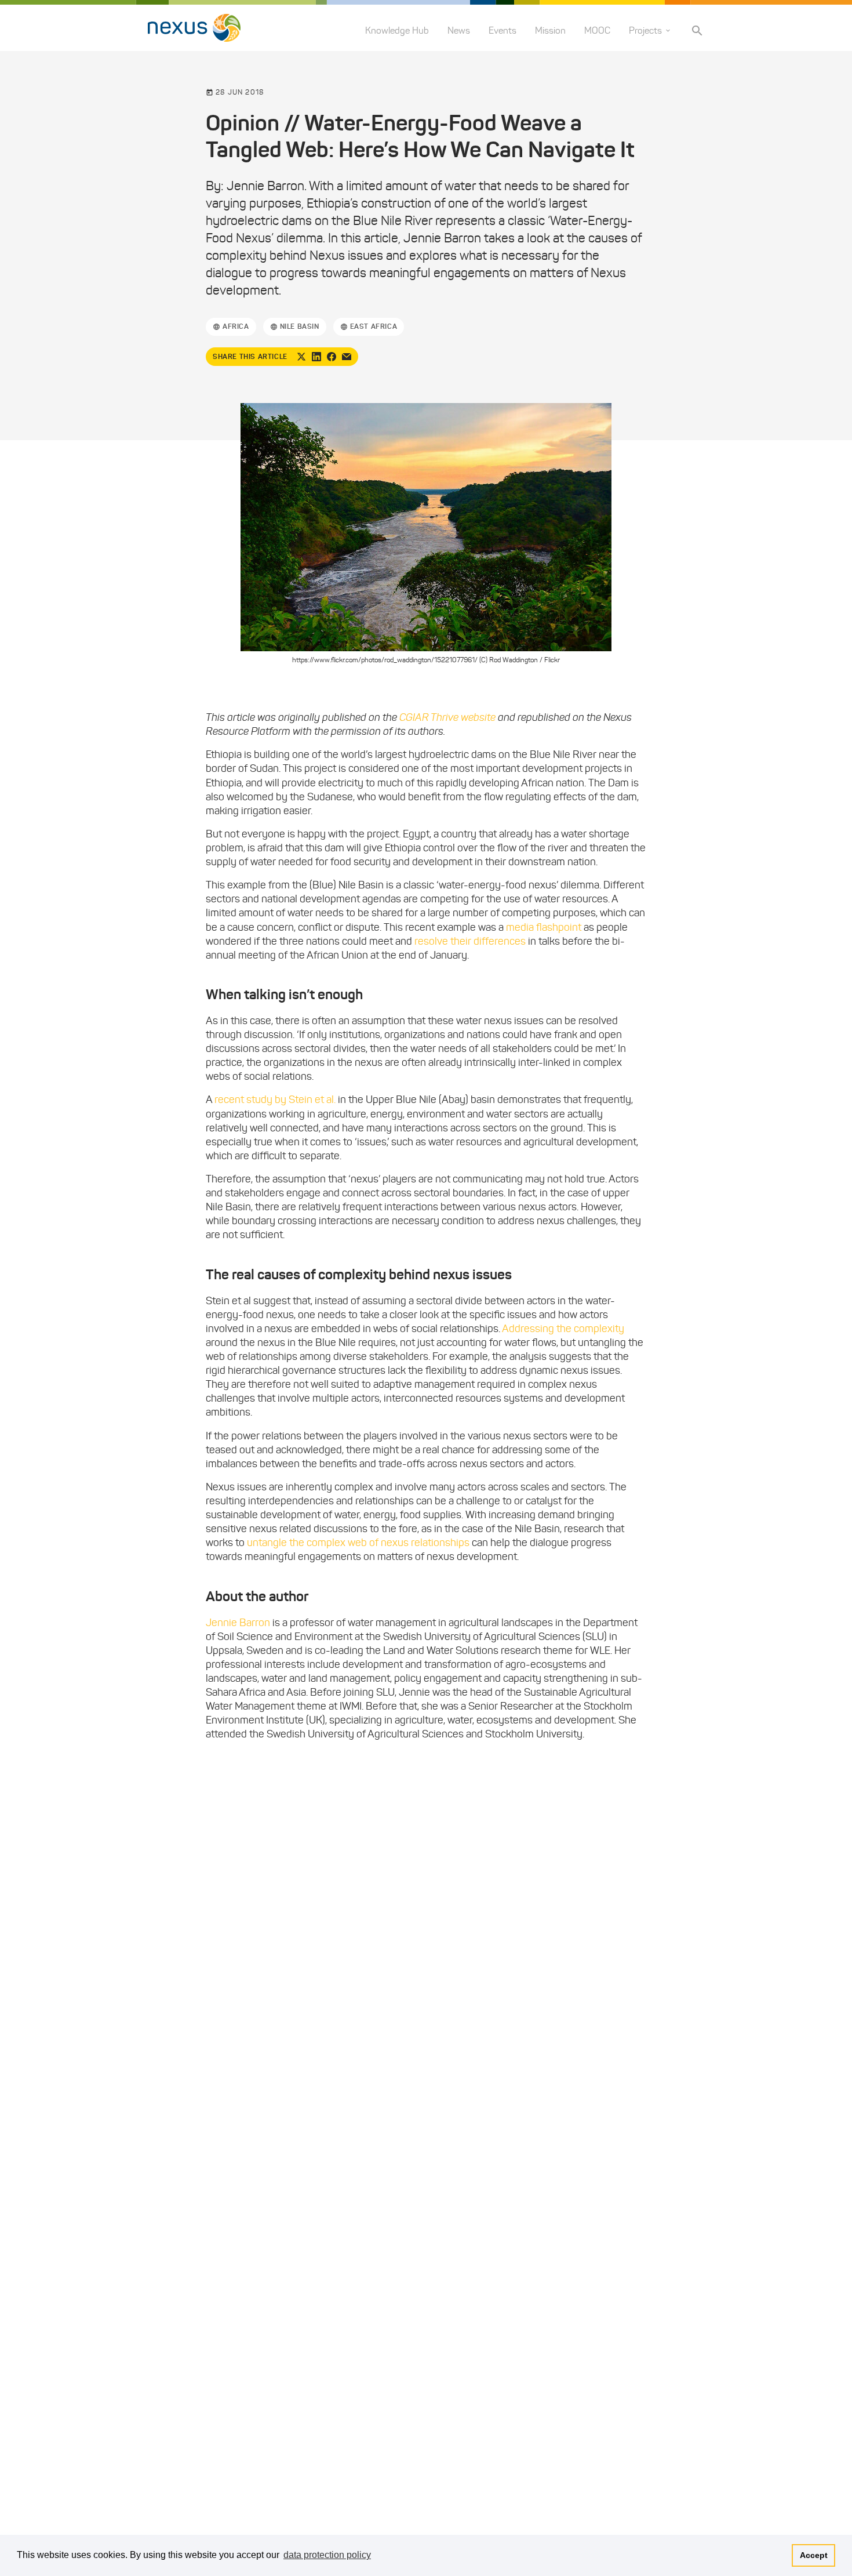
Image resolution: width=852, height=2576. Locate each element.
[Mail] (347, 357)
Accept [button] (814, 2555)
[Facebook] (332, 357)
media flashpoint (544, 927)
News (459, 30)
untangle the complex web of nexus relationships (358, 1543)
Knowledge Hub (397, 30)
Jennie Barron (238, 1623)
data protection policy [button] (327, 2555)
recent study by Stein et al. (275, 1100)
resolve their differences (470, 941)
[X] (301, 357)
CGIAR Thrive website (447, 717)
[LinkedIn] (316, 357)
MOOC (597, 30)
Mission (550, 30)
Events (503, 30)
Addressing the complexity (563, 1329)
